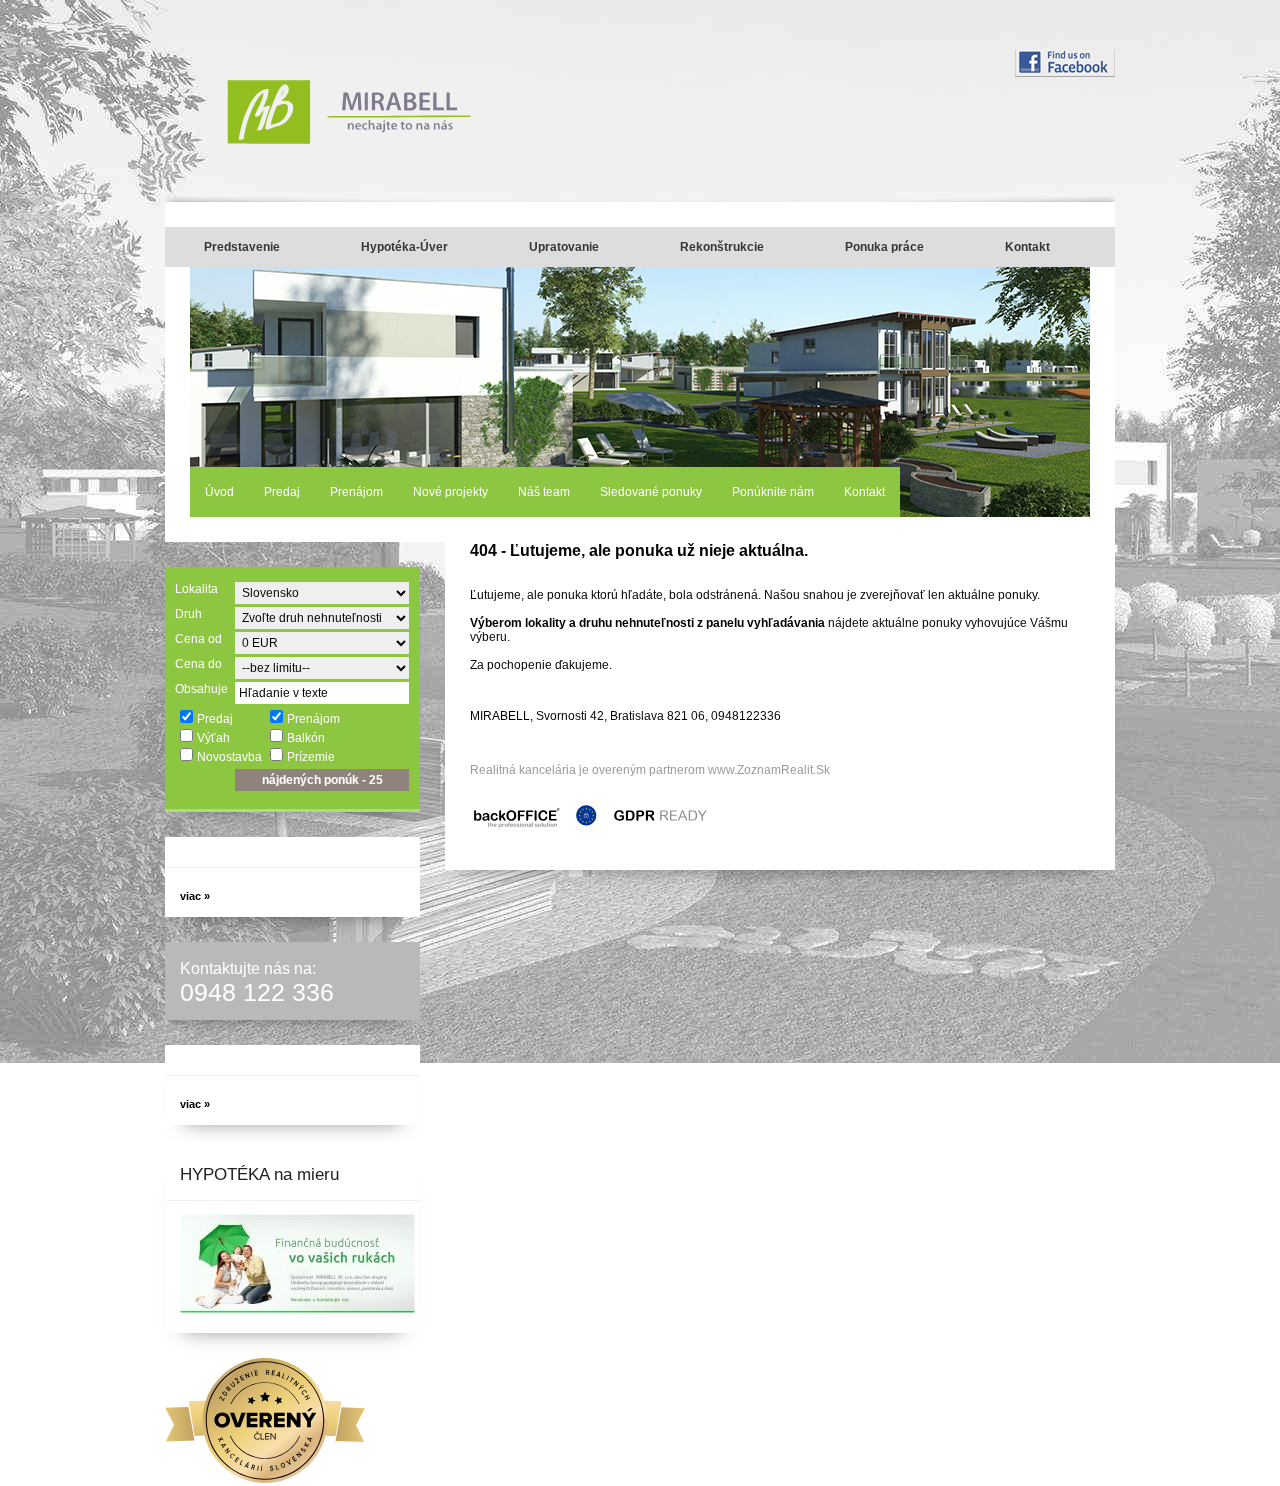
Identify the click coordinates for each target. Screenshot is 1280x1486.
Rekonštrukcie (722, 247)
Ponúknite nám (773, 492)
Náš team (544, 492)
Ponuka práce (884, 247)
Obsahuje (201, 689)
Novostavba (229, 757)
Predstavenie (242, 247)
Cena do (198, 664)
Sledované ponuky (651, 492)
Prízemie (311, 757)
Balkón (306, 738)
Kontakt (1027, 247)
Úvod (219, 492)
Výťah (213, 738)
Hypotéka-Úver (404, 247)
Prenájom (356, 492)
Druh (188, 614)
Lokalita (196, 589)
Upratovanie (564, 247)
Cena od (198, 639)
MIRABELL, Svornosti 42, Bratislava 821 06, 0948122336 (625, 716)
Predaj (282, 492)
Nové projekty (450, 492)
